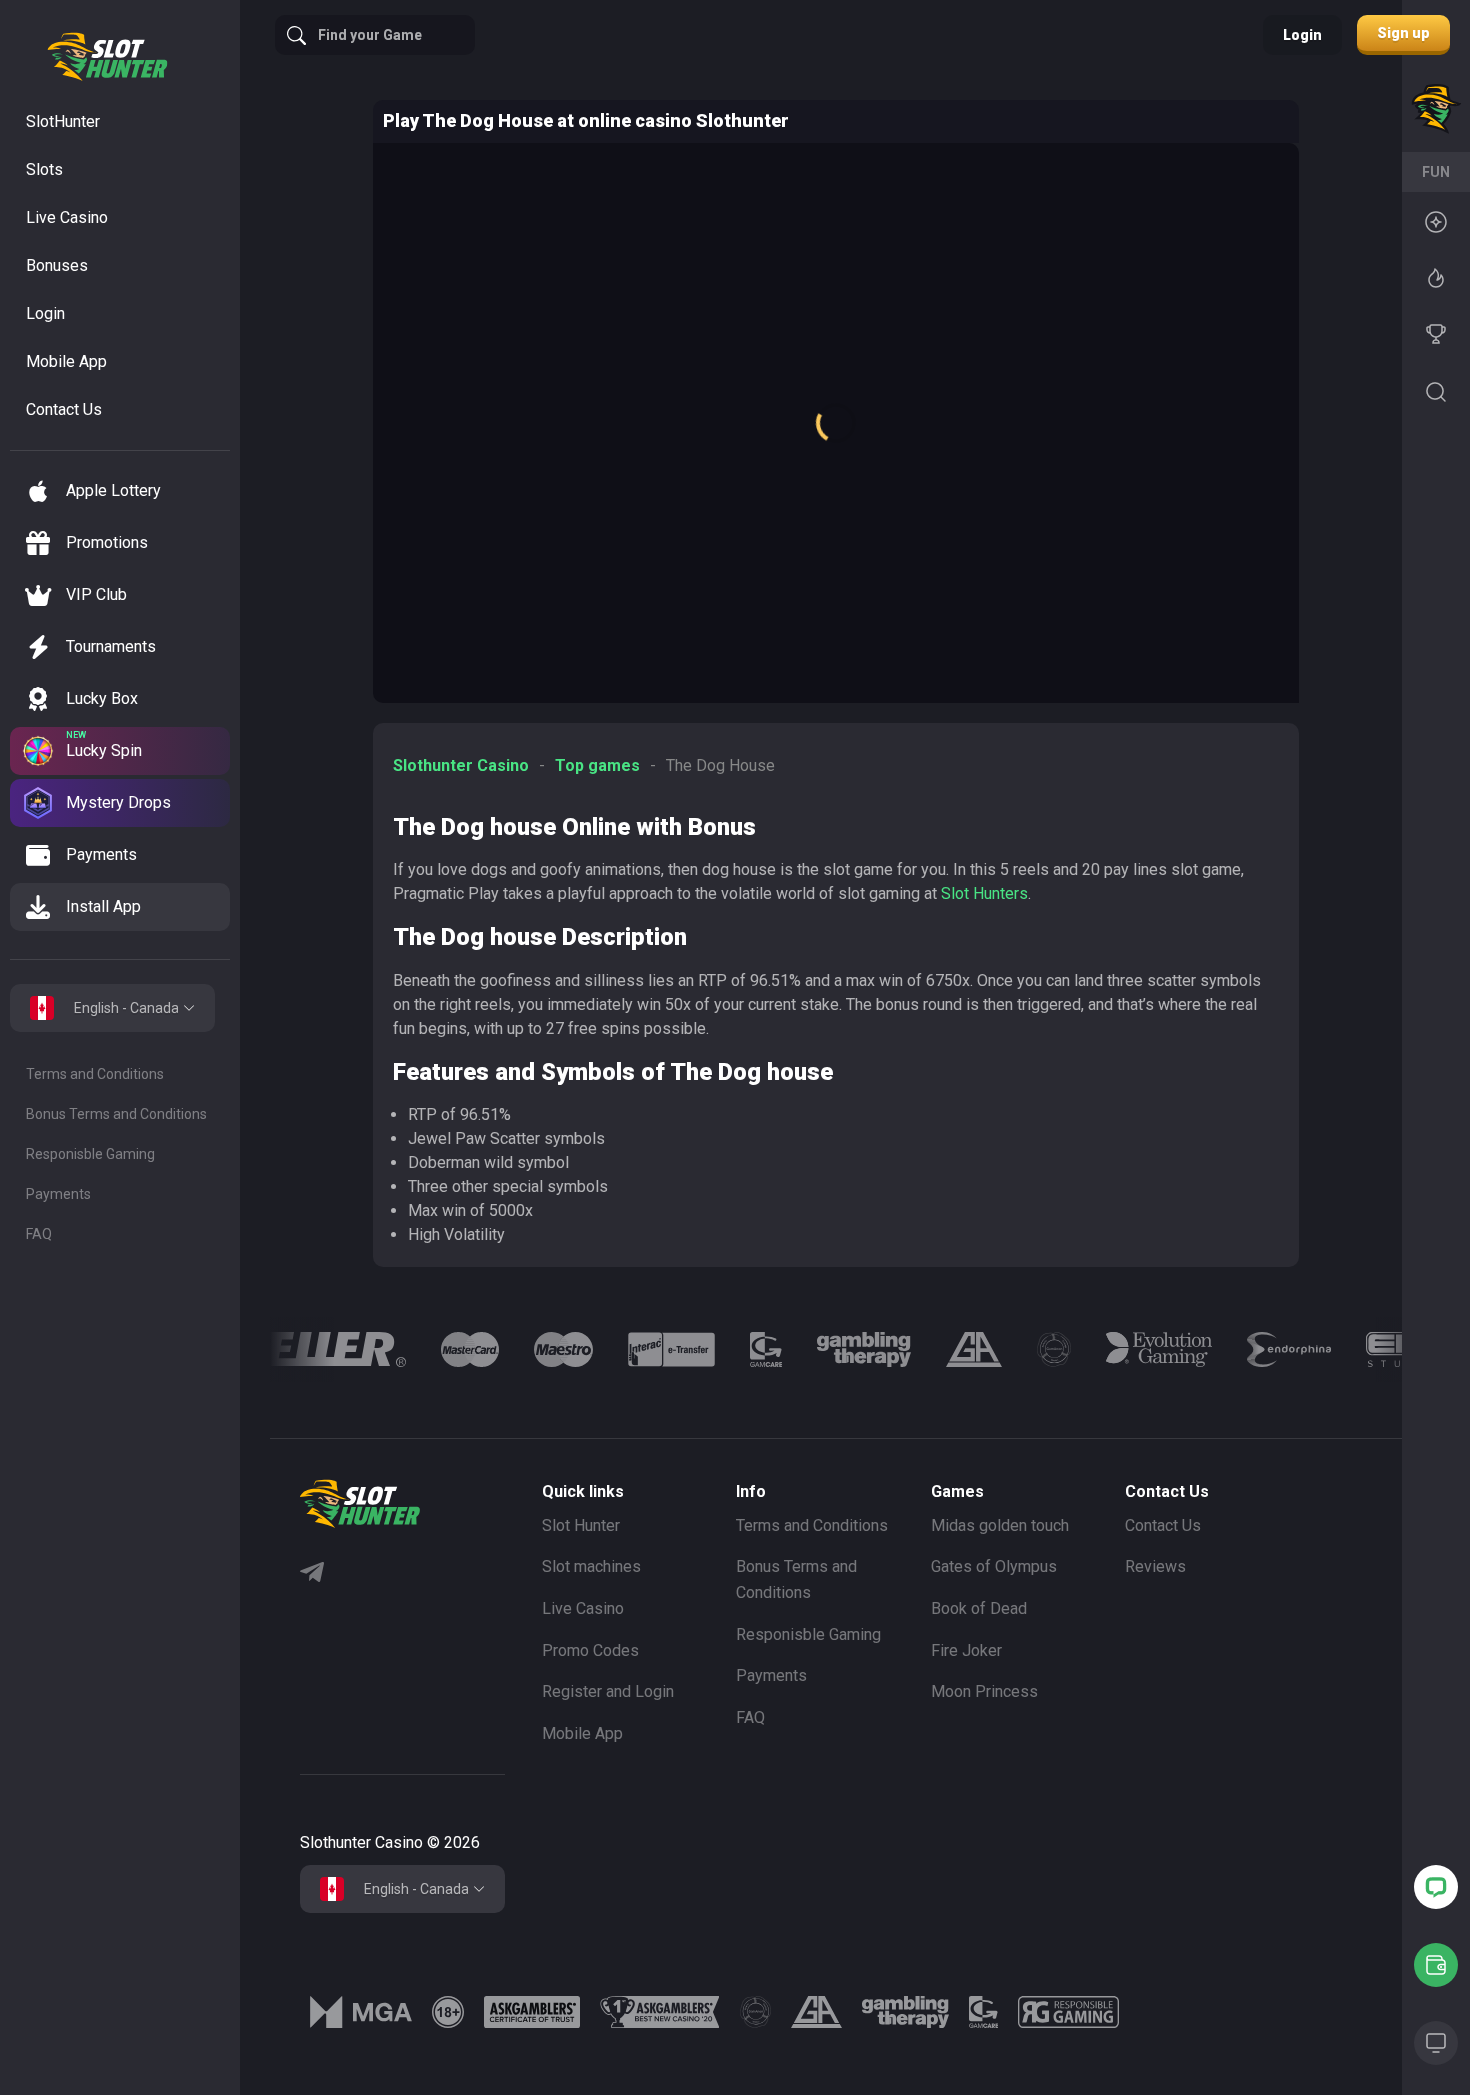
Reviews (1155, 1566)
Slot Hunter (581, 1525)
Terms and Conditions (95, 1074)
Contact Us (1163, 1525)
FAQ (39, 1234)
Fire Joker (966, 1650)
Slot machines (591, 1566)
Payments (58, 1194)
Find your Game (370, 35)
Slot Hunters (984, 893)
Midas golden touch (1000, 1525)
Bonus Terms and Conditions (116, 1114)
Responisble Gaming (90, 1154)
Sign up (1403, 33)
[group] (370, 1349)
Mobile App (582, 1733)
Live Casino (583, 1608)
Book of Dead (979, 1608)
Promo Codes (590, 1650)
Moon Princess (984, 1691)
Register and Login (608, 1691)
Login (1302, 35)
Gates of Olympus (994, 1566)
